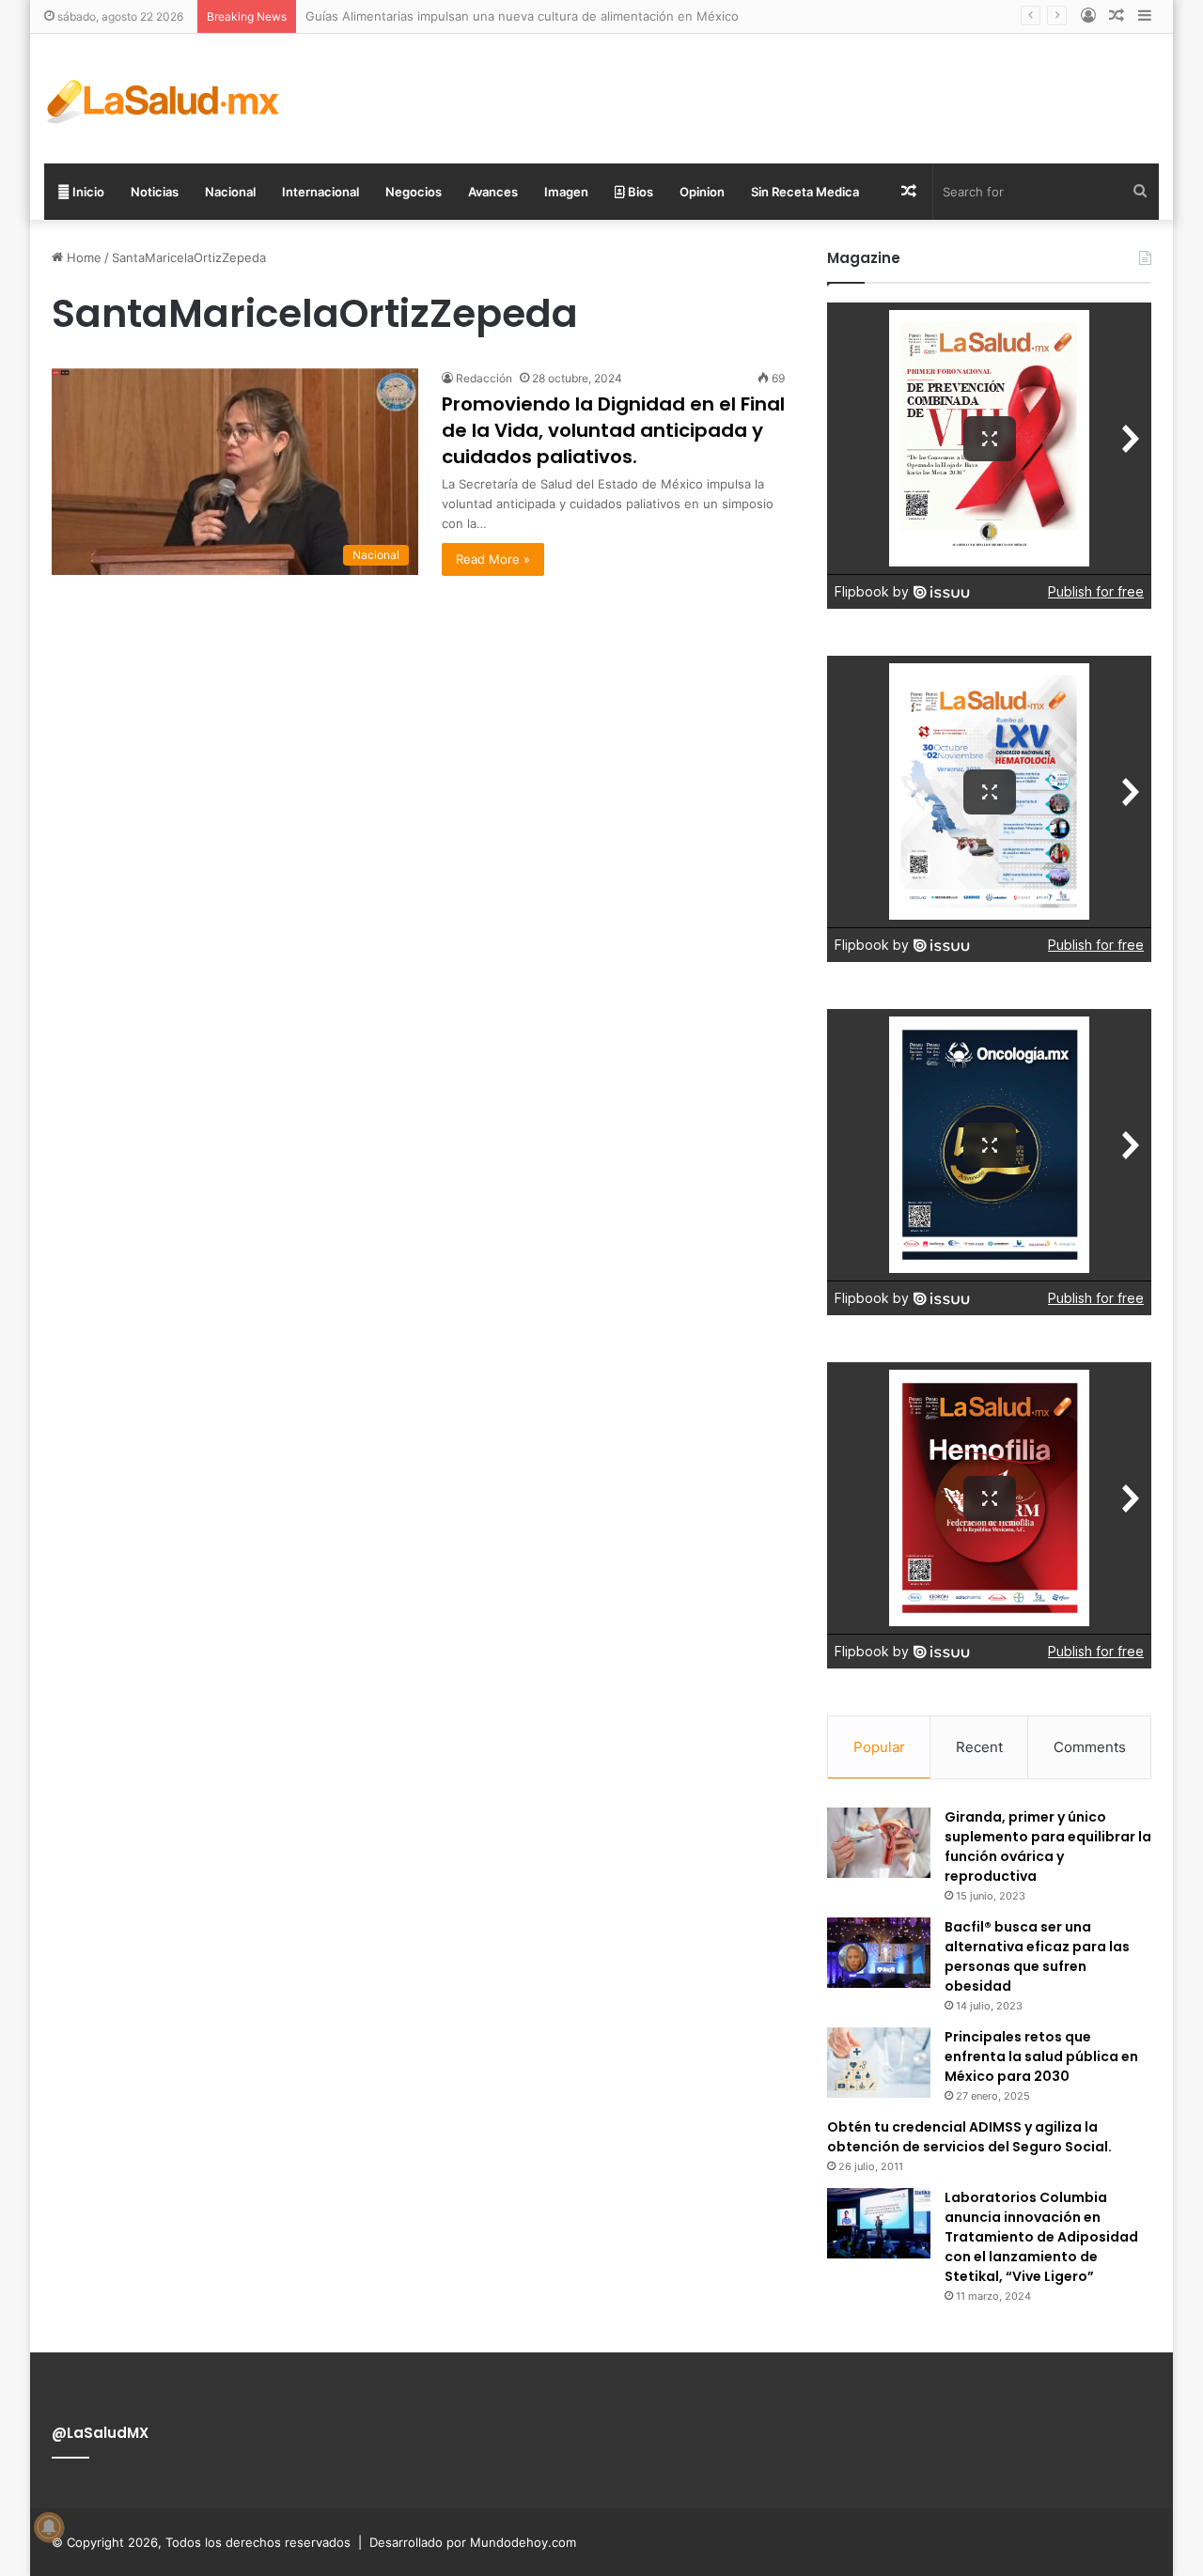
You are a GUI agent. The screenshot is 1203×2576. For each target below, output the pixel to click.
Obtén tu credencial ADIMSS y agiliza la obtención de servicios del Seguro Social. (969, 2137)
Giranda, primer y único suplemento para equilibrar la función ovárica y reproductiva (1048, 1847)
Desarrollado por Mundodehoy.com (473, 2542)
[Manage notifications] (49, 2527)
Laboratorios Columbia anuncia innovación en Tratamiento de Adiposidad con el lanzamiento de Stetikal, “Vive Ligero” (1041, 2237)
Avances (493, 192)
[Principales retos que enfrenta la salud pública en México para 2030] (879, 2063)
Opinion (702, 192)
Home (82, 257)
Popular (879, 1747)
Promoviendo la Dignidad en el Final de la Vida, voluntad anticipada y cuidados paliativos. (613, 430)
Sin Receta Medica (805, 192)
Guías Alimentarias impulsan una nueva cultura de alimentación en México (522, 16)
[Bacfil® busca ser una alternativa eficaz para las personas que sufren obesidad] (879, 1953)
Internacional (320, 192)
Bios (639, 192)
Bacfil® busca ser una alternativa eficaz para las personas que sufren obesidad (1037, 1956)
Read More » (493, 559)
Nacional (230, 192)
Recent (979, 1747)
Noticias (155, 192)
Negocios (414, 192)
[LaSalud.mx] (164, 99)
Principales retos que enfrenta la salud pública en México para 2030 (1041, 2056)
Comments (1090, 1747)
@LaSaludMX (100, 2433)
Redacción (484, 378)
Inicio (87, 192)
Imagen (566, 192)
